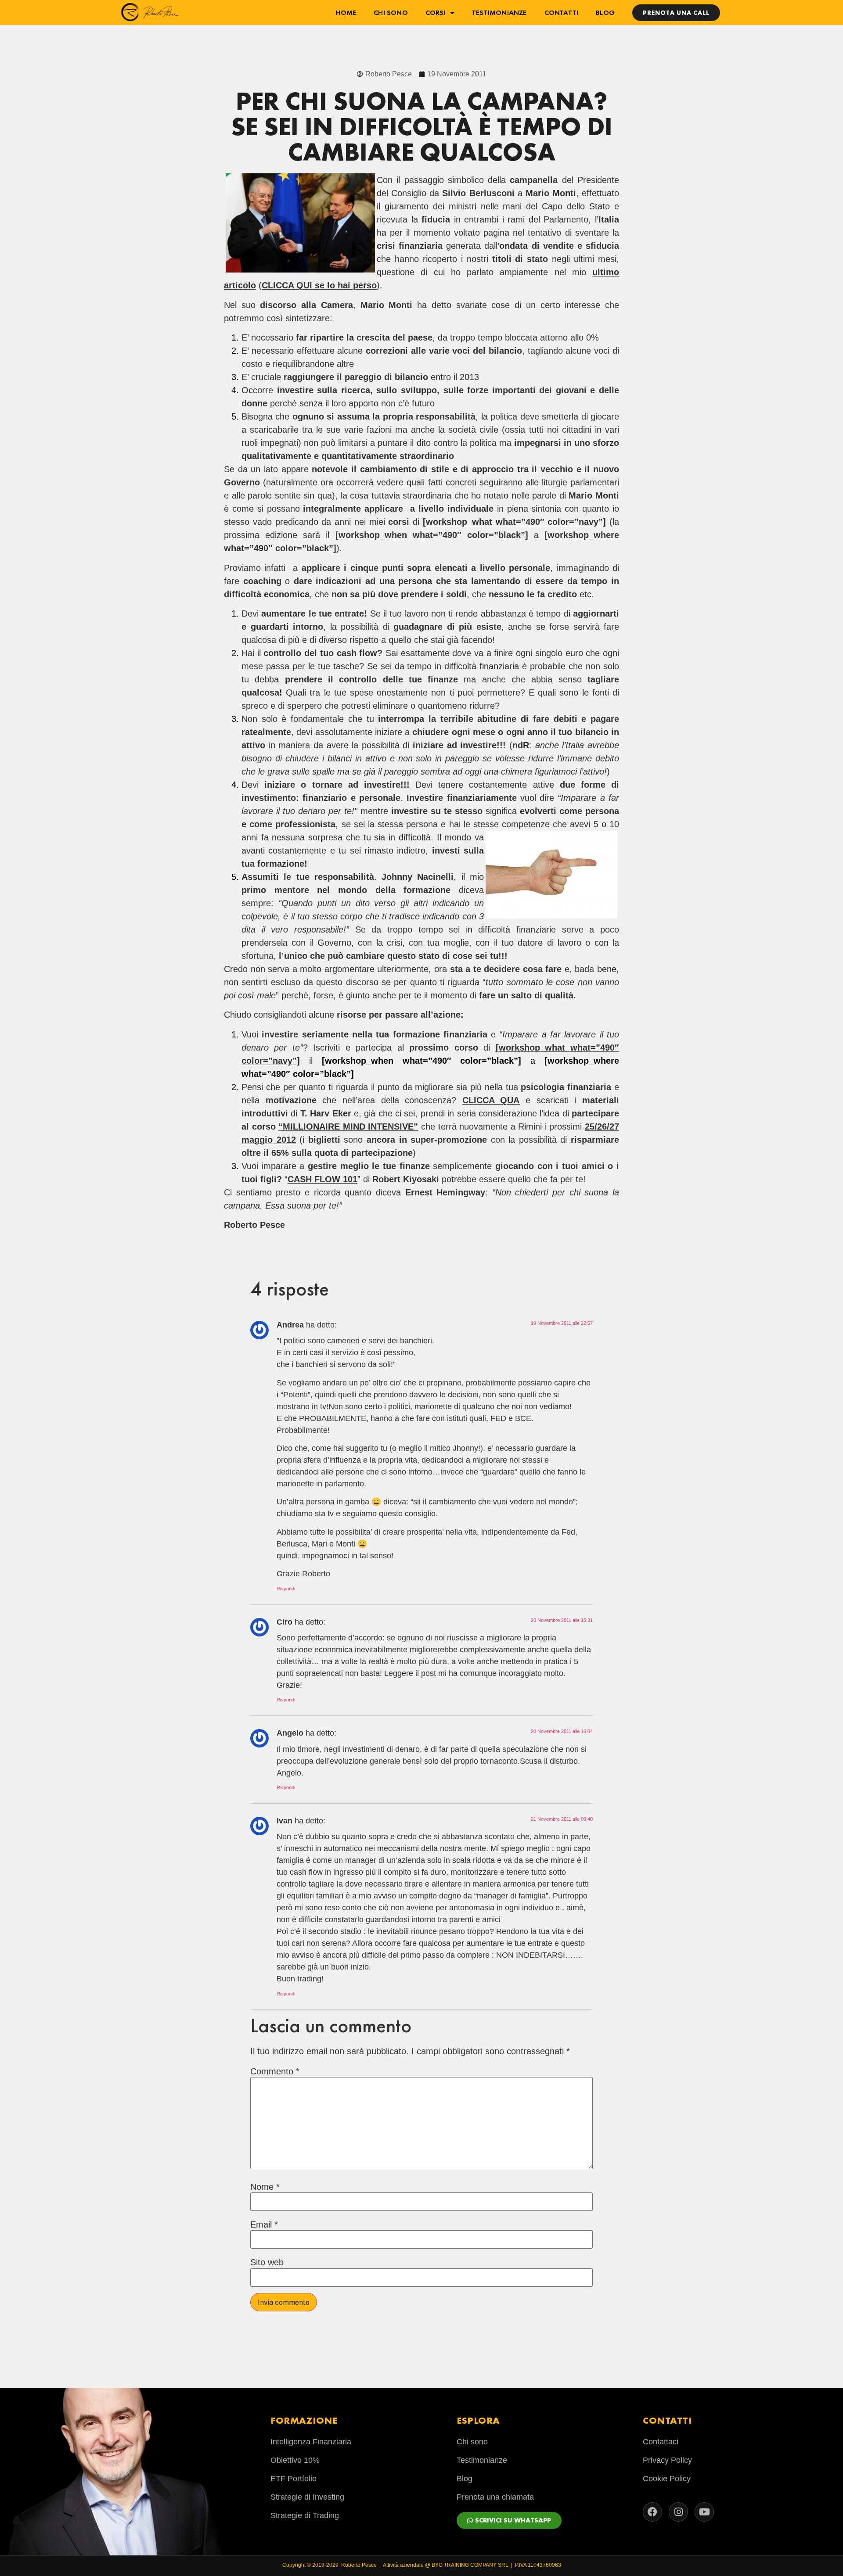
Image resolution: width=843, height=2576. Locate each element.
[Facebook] (652, 2512)
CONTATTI (562, 13)
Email (264, 2224)
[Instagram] (678, 2512)
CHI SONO (391, 13)
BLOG (605, 13)
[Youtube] (704, 2512)
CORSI (436, 13)
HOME (346, 13)
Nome (265, 2187)
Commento (275, 2071)
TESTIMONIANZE (499, 13)
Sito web (267, 2262)
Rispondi (286, 1589)
